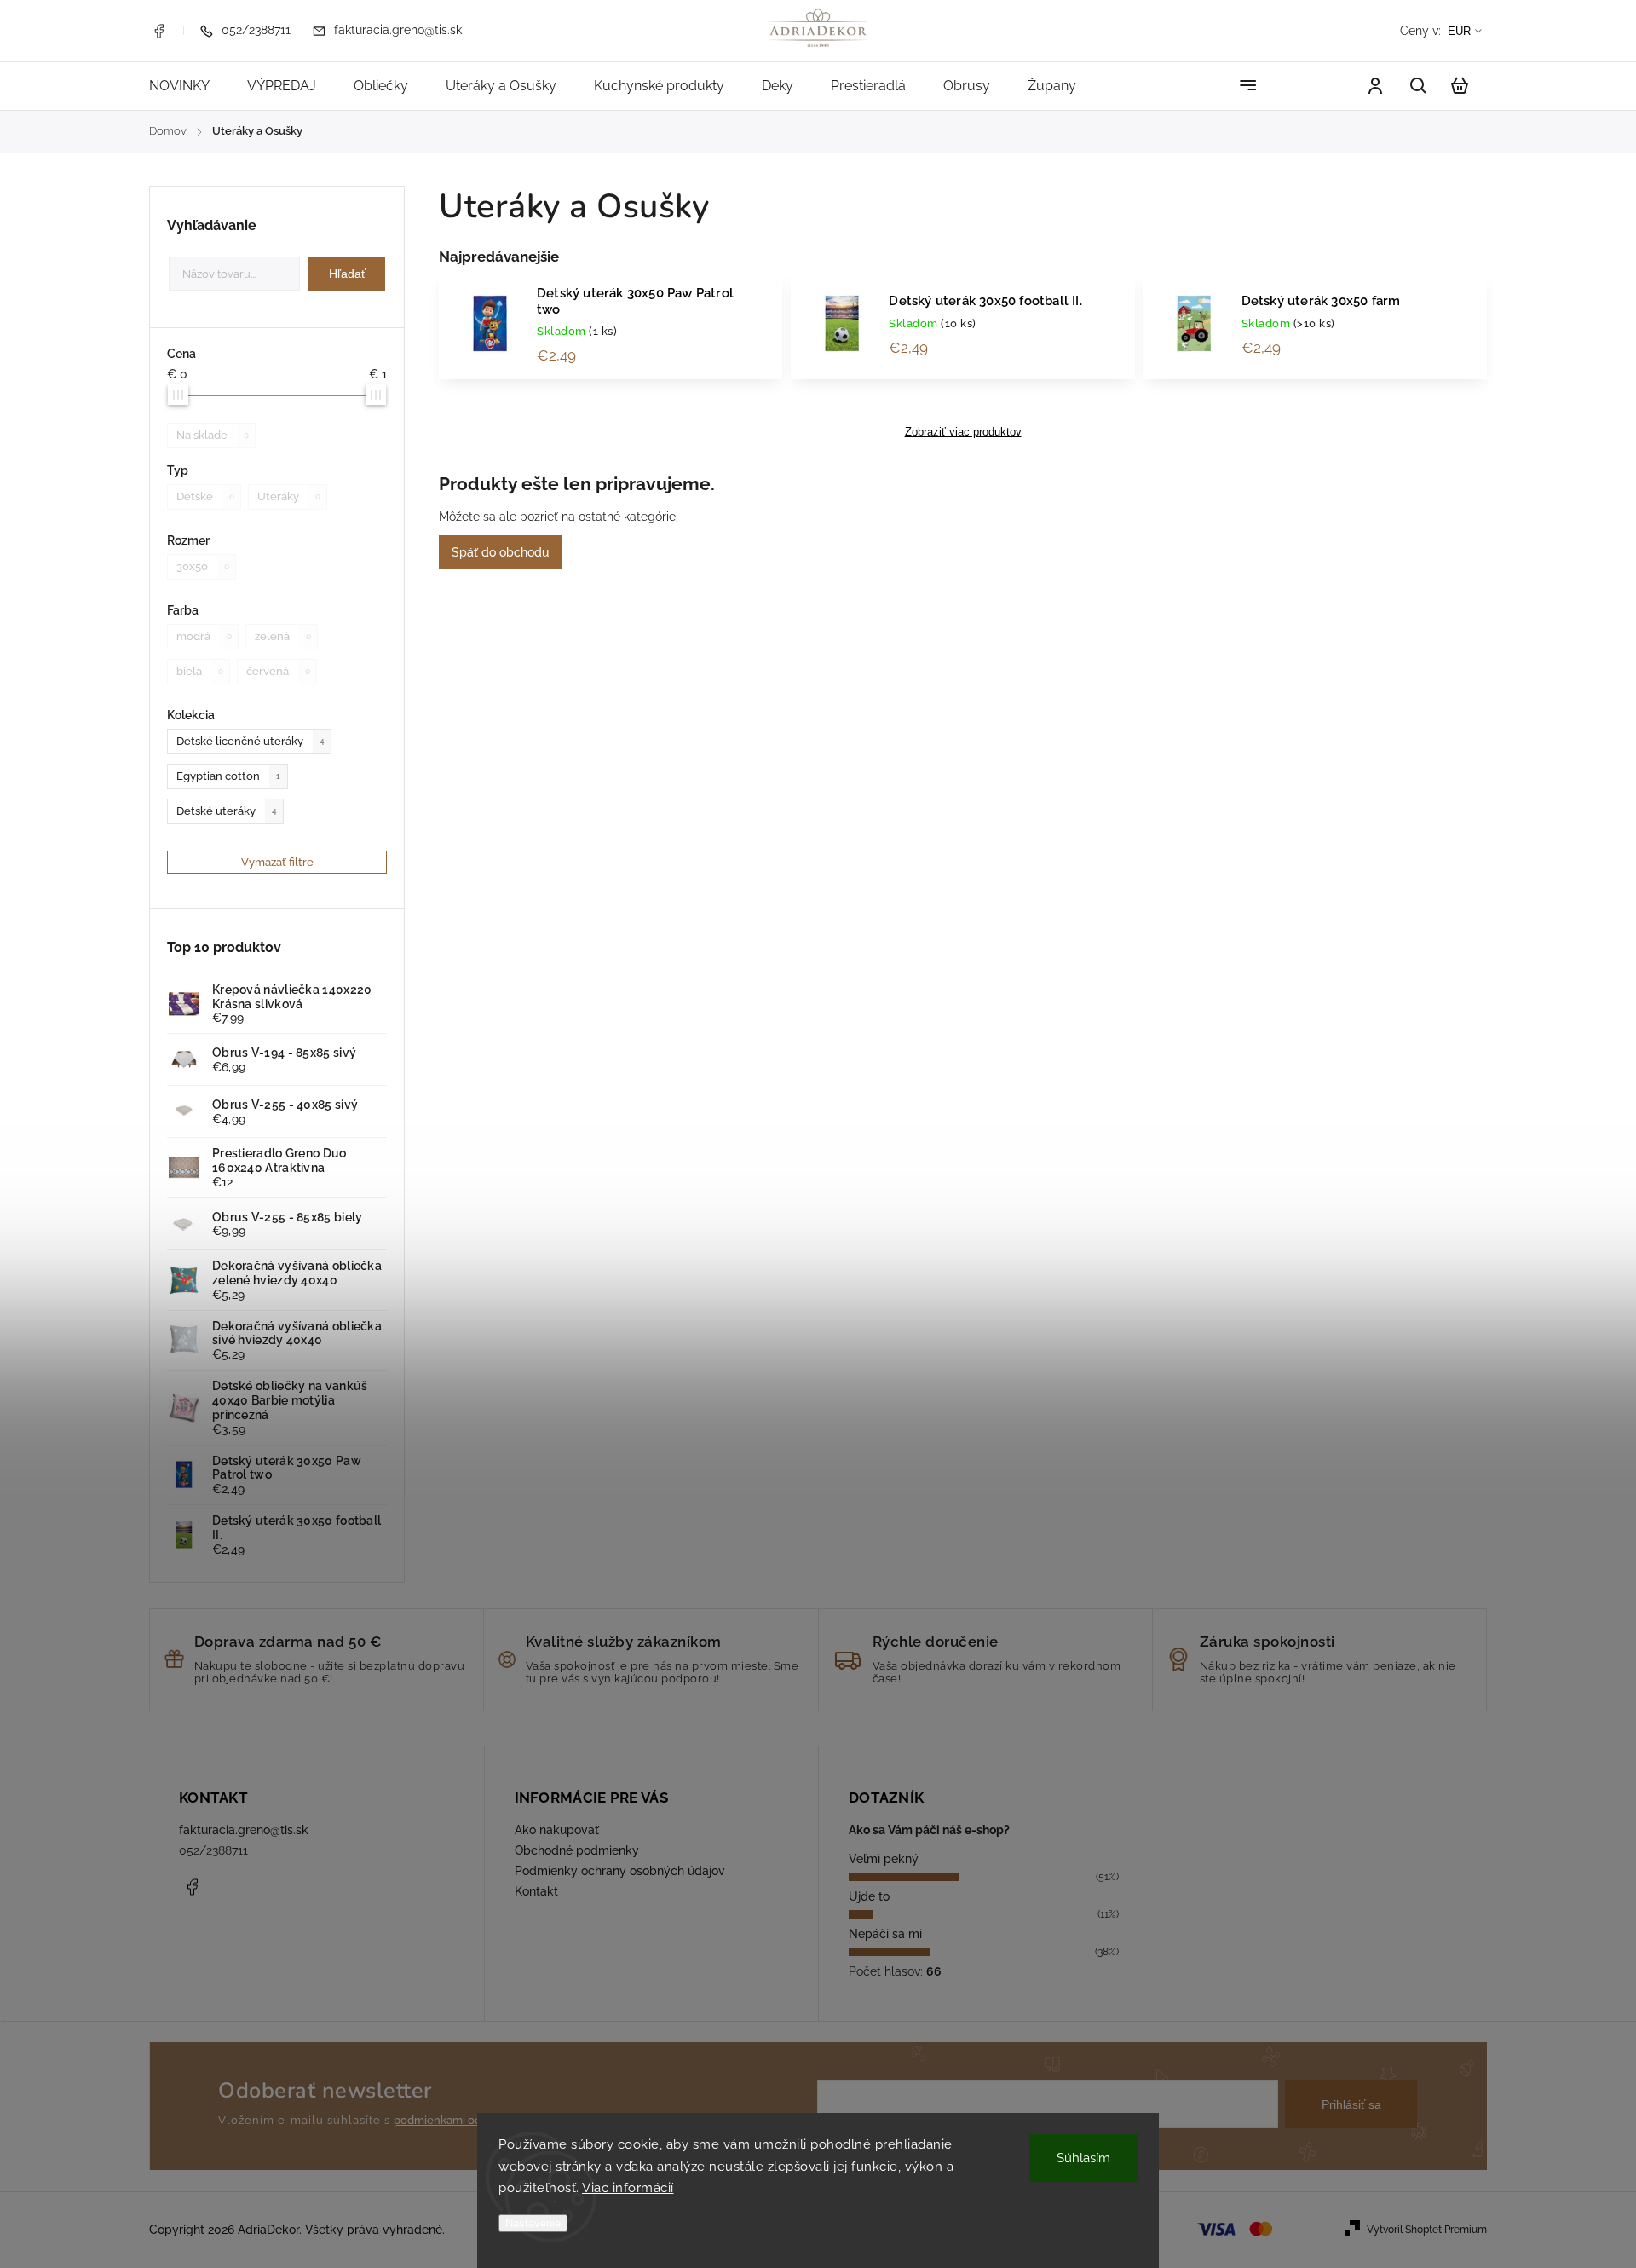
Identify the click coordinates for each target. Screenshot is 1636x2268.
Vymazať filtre (277, 862)
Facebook (158, 31)
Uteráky (289, 496)
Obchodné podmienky (577, 1850)
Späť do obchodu (500, 552)
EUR (1459, 31)
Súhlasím (1083, 2158)
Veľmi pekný (884, 1859)
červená (278, 671)
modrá (204, 636)
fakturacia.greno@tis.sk (244, 1830)
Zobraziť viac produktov (963, 432)
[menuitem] (189, 86)
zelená (283, 636)
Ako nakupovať (557, 1830)
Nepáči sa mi (885, 1934)
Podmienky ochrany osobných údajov (620, 1871)
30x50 (203, 566)
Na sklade (213, 435)
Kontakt (536, 1891)
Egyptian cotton (228, 776)
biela (200, 671)
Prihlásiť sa (1351, 2104)
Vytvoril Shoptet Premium (1427, 2230)
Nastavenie (533, 2223)
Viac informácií (628, 2188)
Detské (205, 496)
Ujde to (869, 1896)
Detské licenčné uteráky (251, 741)
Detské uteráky (227, 811)
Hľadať (347, 274)
